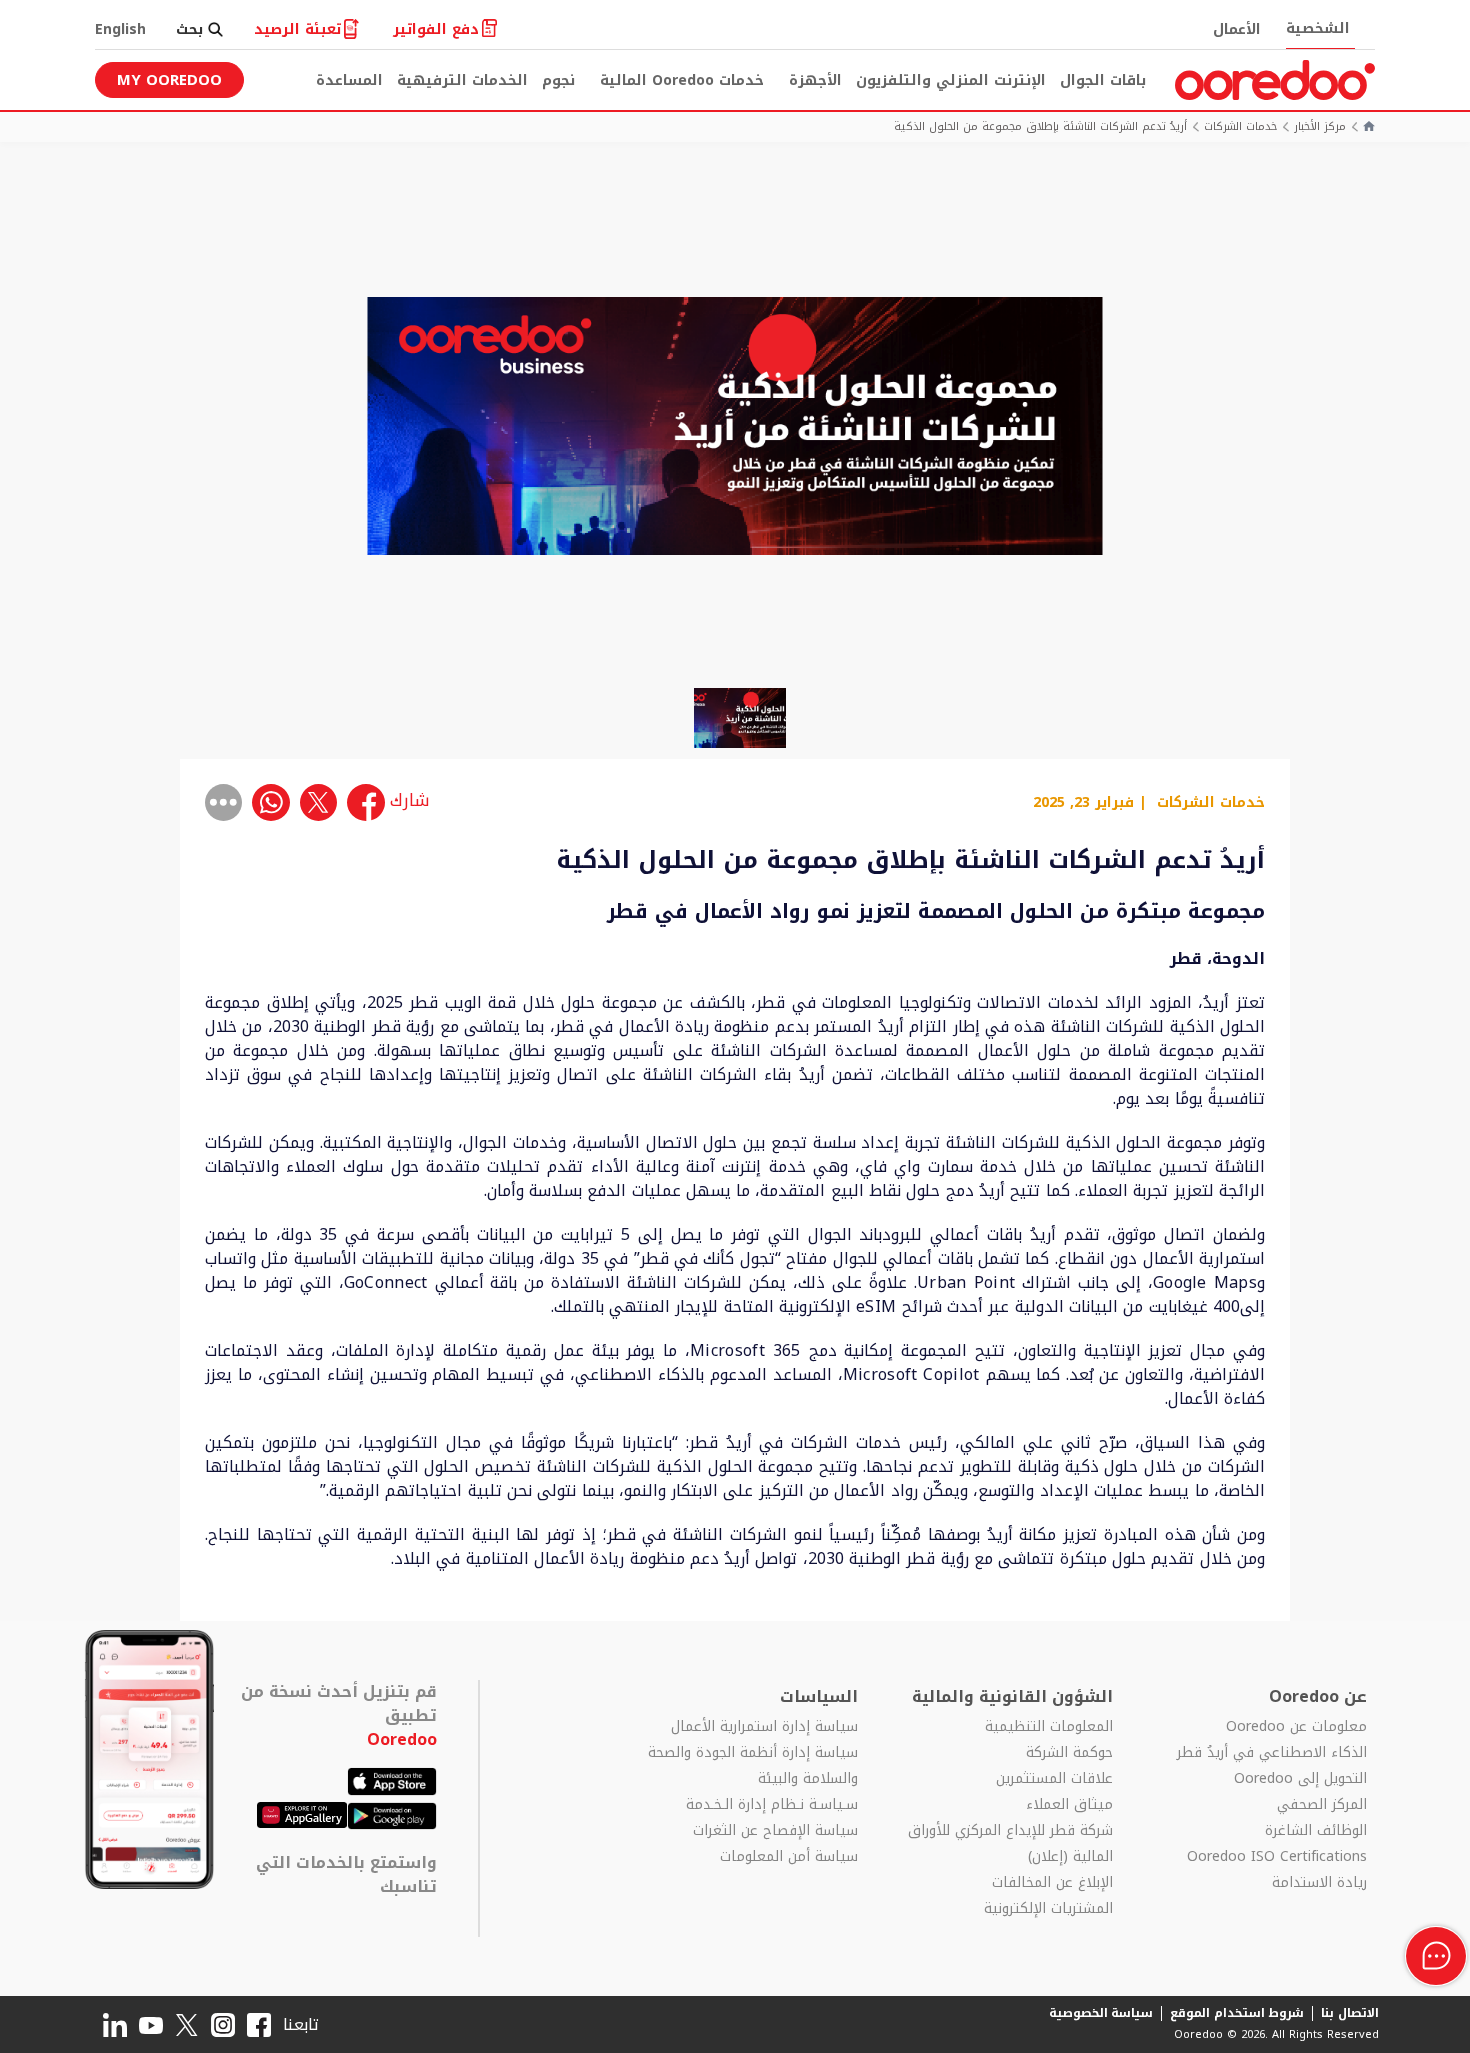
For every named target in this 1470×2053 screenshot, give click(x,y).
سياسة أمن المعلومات (789, 1857)
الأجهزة (815, 80)
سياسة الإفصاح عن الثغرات (775, 1831)
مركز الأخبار (1320, 127)
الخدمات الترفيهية (462, 80)
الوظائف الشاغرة (1316, 1831)
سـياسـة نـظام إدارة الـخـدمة (772, 1805)
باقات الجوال (1103, 80)
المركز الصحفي (1322, 1805)
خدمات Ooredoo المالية (682, 80)
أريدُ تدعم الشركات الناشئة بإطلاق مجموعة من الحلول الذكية (1040, 127)
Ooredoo (402, 1739)
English (120, 29)
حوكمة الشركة (1069, 1753)
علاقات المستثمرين (1054, 1779)
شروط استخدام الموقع (1237, 2013)
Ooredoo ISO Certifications (1277, 1857)
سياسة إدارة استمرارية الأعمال (764, 1727)
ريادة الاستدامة (1319, 1883)
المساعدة (349, 80)
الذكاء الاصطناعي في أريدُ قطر (1272, 1753)
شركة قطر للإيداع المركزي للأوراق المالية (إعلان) (1010, 1844)
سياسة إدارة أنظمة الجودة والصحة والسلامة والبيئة (753, 1766)
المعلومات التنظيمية (1049, 1727)
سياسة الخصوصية (1101, 2013)
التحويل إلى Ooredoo (1300, 1779)
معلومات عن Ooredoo (1296, 1727)
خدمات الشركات (1240, 127)
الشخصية (1318, 28)
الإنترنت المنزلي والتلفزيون (951, 80)
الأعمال (1237, 29)
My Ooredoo (169, 80)
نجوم (558, 80)
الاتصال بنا (1350, 2013)
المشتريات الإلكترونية (1048, 1909)
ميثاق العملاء (1069, 1805)
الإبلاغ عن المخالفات (1052, 1883)
